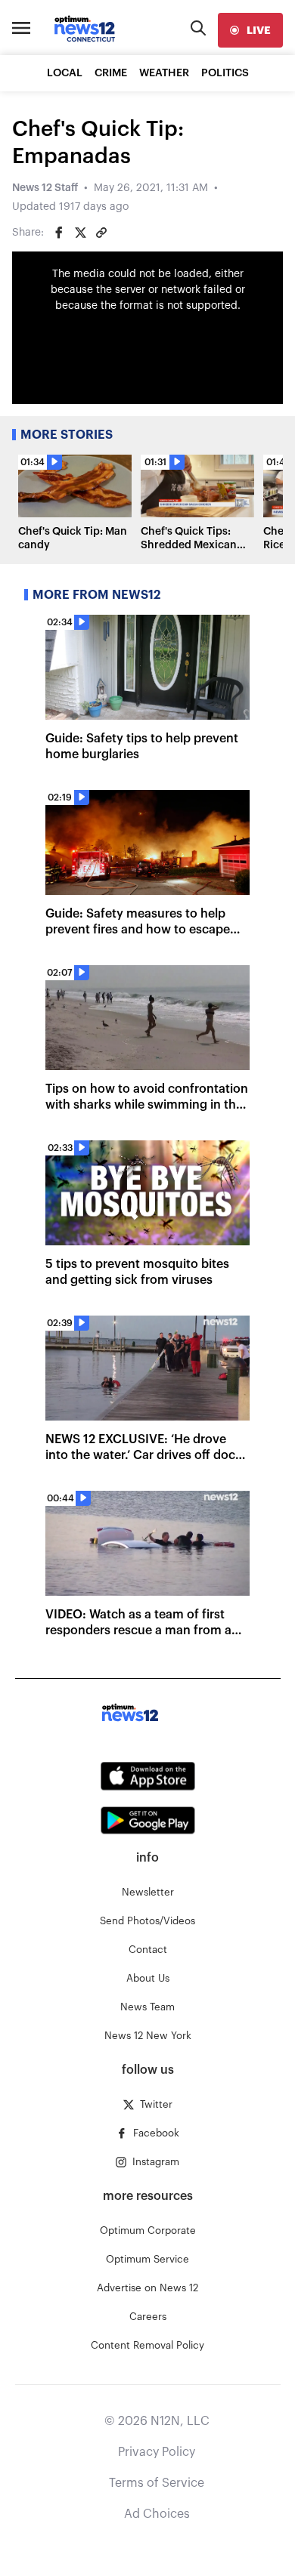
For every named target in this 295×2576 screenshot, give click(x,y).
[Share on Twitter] (80, 233)
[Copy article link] (101, 233)
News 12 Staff (45, 188)
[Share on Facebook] (59, 233)
